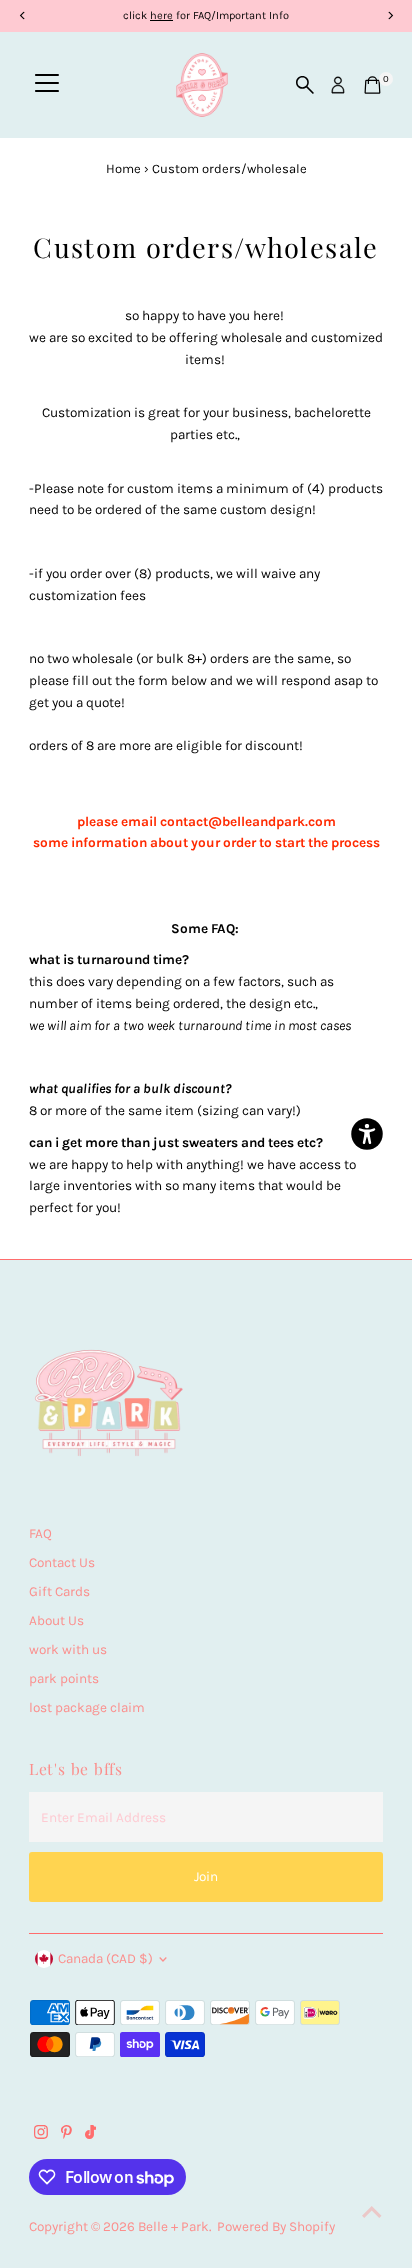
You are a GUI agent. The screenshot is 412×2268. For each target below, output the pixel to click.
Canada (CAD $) (105, 1958)
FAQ (40, 1533)
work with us (68, 1649)
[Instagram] (41, 2135)
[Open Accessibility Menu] (367, 1134)
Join (206, 1876)
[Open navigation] (47, 85)
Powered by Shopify (276, 2226)
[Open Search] (305, 85)
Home (123, 168)
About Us (56, 1620)
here (161, 15)
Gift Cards (59, 1591)
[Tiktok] (90, 2135)
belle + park (173, 2226)
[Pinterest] (66, 2135)
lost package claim (87, 1707)
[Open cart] (372, 85)
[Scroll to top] (372, 2213)
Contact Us (62, 1562)
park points (64, 1678)
